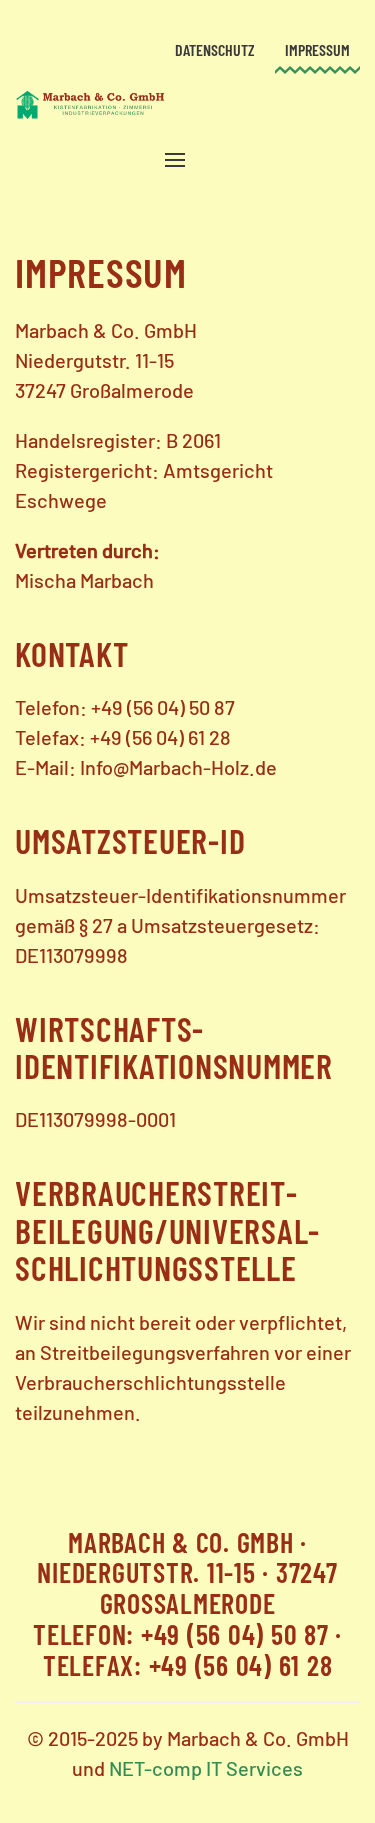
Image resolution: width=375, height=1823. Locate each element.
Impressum (317, 49)
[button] (175, 160)
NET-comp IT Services (206, 1768)
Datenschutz (215, 49)
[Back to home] (90, 105)
